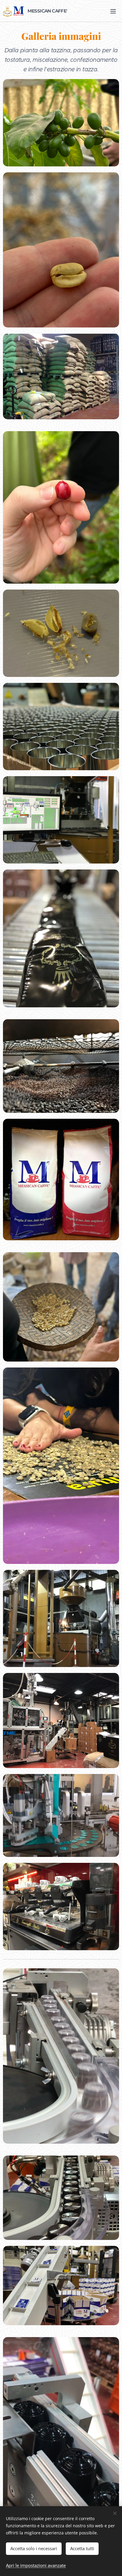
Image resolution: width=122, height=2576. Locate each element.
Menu (113, 11)
